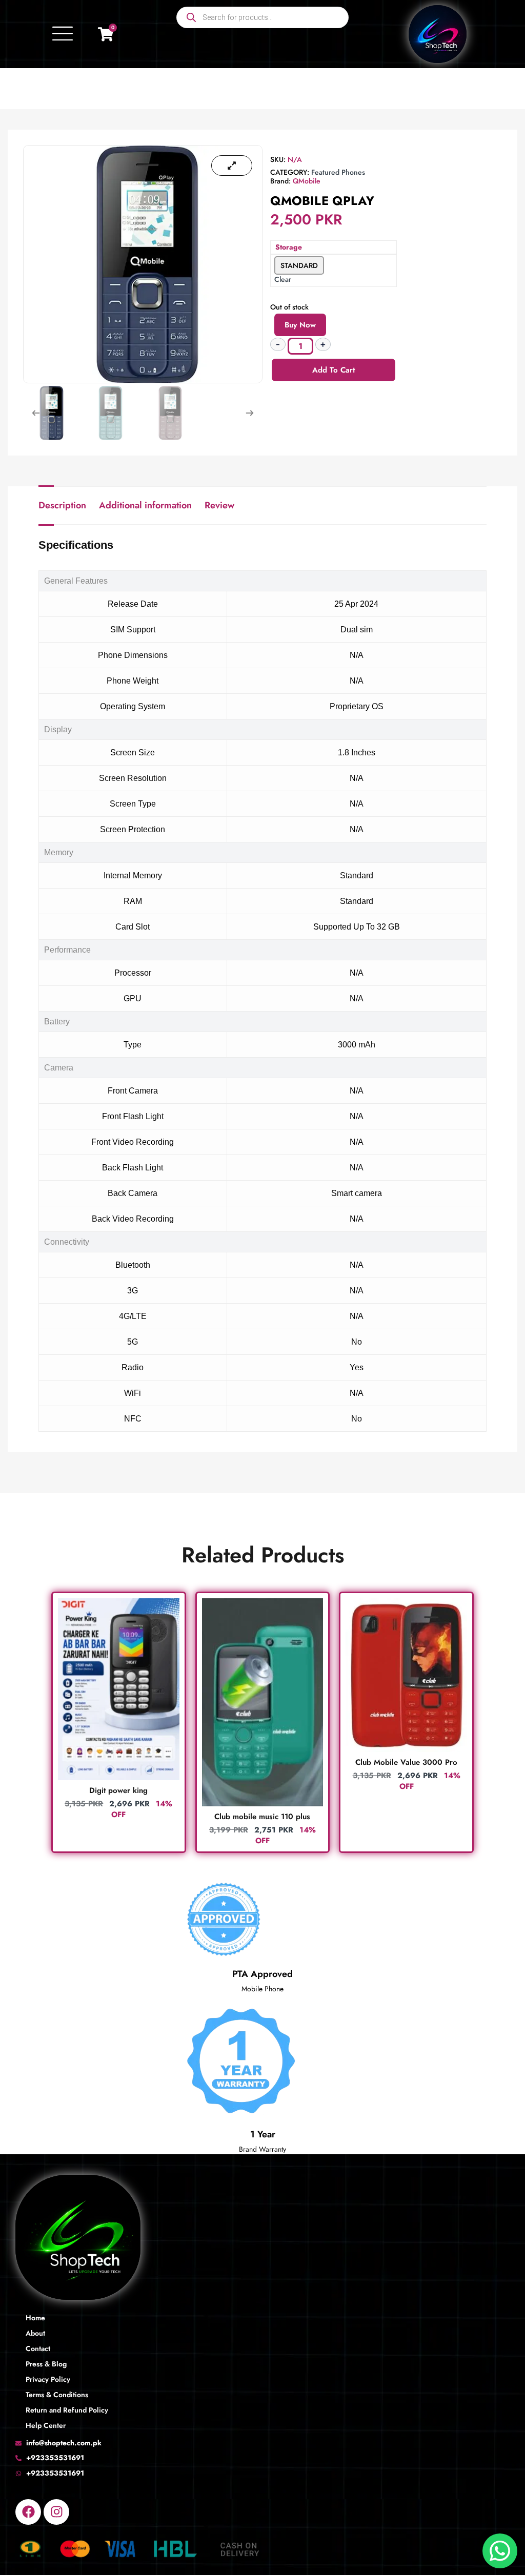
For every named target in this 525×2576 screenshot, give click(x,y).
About (35, 2333)
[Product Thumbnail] (232, 166)
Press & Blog (46, 2364)
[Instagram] (56, 2512)
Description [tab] (62, 505)
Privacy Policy (48, 2379)
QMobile (307, 181)
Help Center (46, 2425)
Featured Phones (338, 172)
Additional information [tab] (145, 505)
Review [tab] (219, 505)
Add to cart (334, 370)
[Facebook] (28, 2512)
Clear (283, 279)
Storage (289, 247)
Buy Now (300, 325)
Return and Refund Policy (67, 2410)
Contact (38, 2348)
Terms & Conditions (57, 2395)
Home (35, 2318)
